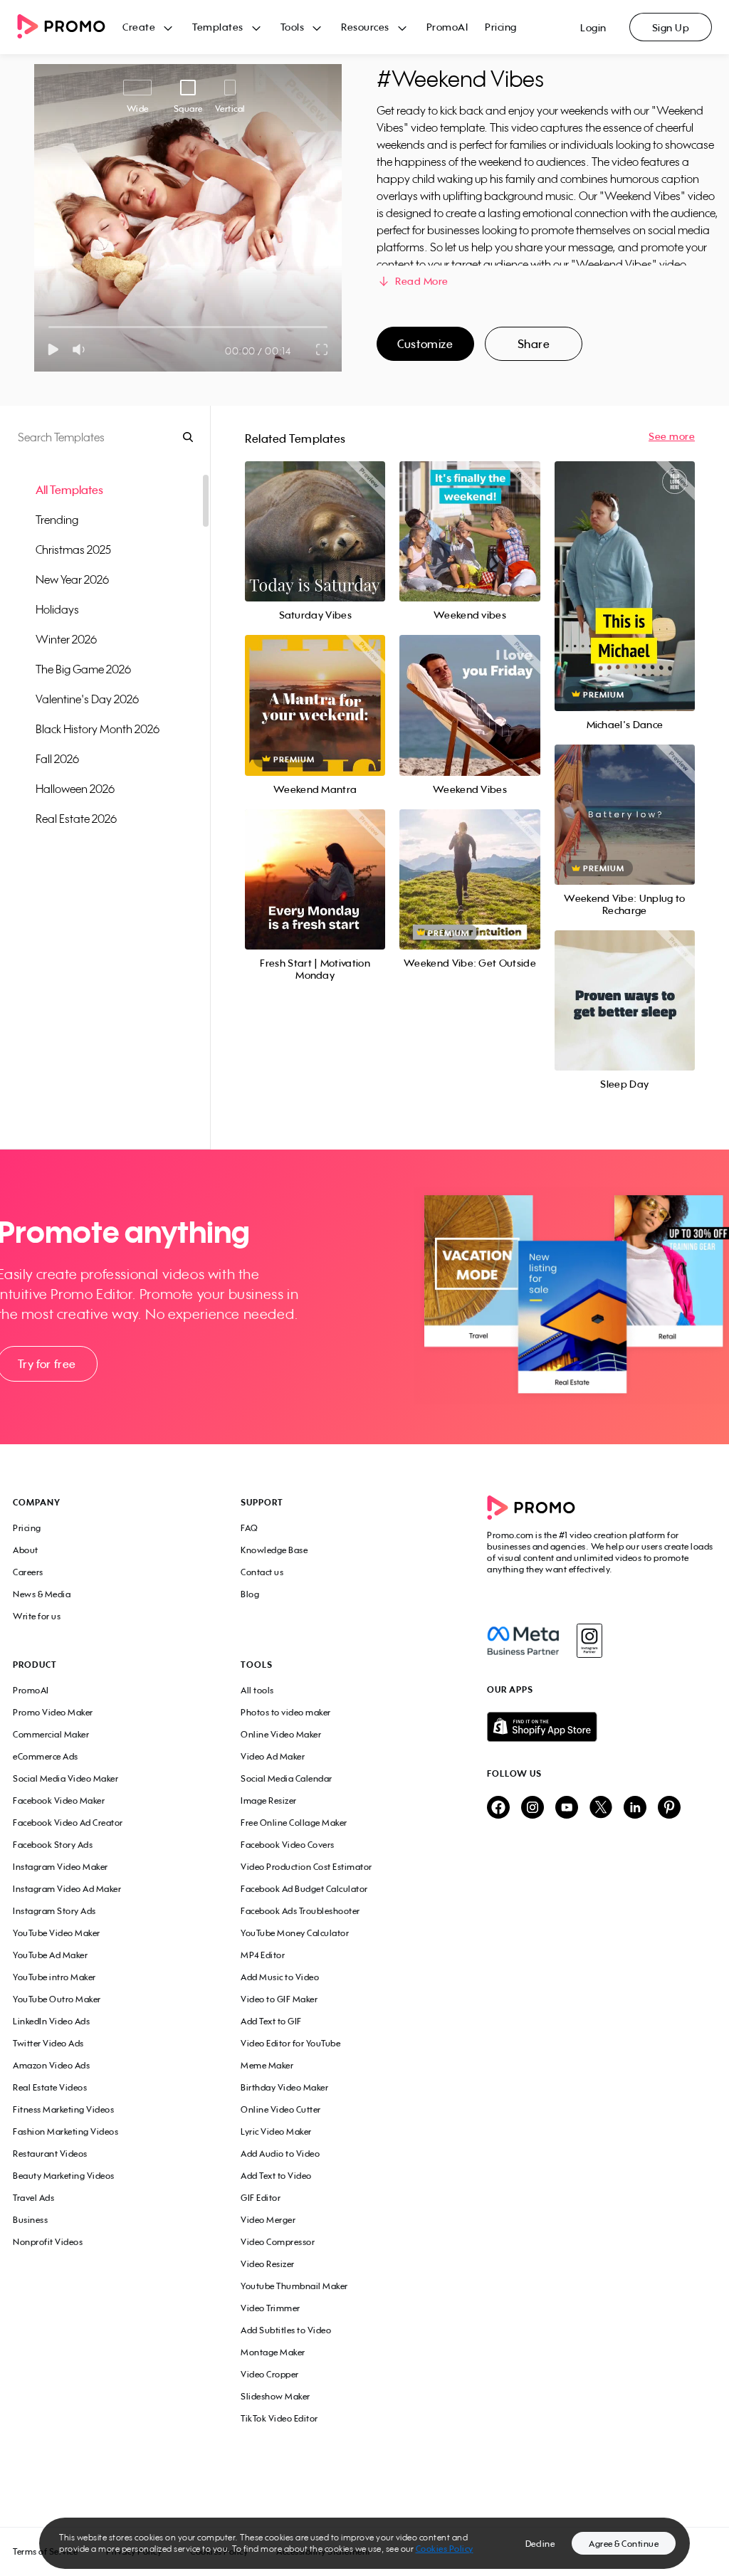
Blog (250, 1594)
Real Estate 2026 (76, 819)
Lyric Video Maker (276, 2131)
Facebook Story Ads (53, 1845)
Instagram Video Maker (61, 1867)
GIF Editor (261, 2198)
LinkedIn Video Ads (51, 2021)
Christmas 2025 (73, 550)
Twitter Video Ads (48, 2043)
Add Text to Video (276, 2176)
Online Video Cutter (281, 2109)
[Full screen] (322, 349)
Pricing (501, 27)
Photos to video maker (286, 1712)
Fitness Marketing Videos (63, 2109)
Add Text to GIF (271, 2021)
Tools (293, 27)
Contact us (262, 1572)
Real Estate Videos (50, 2087)
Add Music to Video (280, 1977)
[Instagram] (589, 1641)
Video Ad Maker (273, 1756)
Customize (425, 344)
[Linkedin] (635, 1808)
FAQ (250, 1528)
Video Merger (268, 2220)
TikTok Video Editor (279, 2418)
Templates (218, 27)
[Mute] (82, 349)
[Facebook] (523, 1641)
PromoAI (447, 27)
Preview (315, 516)
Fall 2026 (57, 759)
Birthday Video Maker (284, 2087)
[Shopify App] (602, 1727)
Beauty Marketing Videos (64, 2176)
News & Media (42, 1594)
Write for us (37, 1616)
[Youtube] (567, 1808)
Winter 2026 (66, 639)
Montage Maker (273, 2352)
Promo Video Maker (53, 1712)
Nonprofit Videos (48, 2242)
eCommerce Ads (46, 1756)
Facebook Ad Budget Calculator (304, 1889)
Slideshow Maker (276, 2396)
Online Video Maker (281, 1734)
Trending (57, 520)
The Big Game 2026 (83, 669)
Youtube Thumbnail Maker (294, 2286)
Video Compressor (278, 2242)
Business (30, 2220)
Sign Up (671, 27)
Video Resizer (268, 2264)
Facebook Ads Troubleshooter (300, 1911)
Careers (28, 1572)
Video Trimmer (271, 2308)
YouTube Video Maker (57, 1933)
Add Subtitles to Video (286, 2330)
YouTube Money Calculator (295, 1933)
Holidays (57, 609)
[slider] (49, 327)
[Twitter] (601, 1808)
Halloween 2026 (75, 789)
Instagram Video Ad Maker (67, 1889)
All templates (69, 490)
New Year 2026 (72, 579)
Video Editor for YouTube (290, 2043)
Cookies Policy (445, 2549)
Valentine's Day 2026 (87, 699)
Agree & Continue (624, 2544)
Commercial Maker (51, 1734)
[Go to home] (70, 27)
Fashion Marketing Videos (65, 2131)
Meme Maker (267, 2065)
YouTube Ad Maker (50, 1955)
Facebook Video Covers (288, 1845)
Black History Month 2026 (98, 729)
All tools (257, 1690)
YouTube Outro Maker (57, 1999)
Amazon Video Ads (51, 2065)
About (26, 1550)
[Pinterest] (669, 1808)
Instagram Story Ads (54, 1911)
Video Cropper (270, 2374)
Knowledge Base (274, 1550)
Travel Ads (33, 2198)
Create (139, 27)
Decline (540, 2544)
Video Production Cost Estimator (306, 1867)
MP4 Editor (263, 1955)
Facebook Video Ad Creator (68, 1823)
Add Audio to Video (280, 2154)
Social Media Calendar (287, 1778)
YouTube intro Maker (54, 1977)
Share (534, 344)
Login (593, 27)
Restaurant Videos (50, 2154)
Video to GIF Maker (279, 1999)
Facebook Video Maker (59, 1800)
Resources (365, 27)
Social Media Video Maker (65, 1778)
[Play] (53, 349)
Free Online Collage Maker (294, 1823)
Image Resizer (269, 1800)
